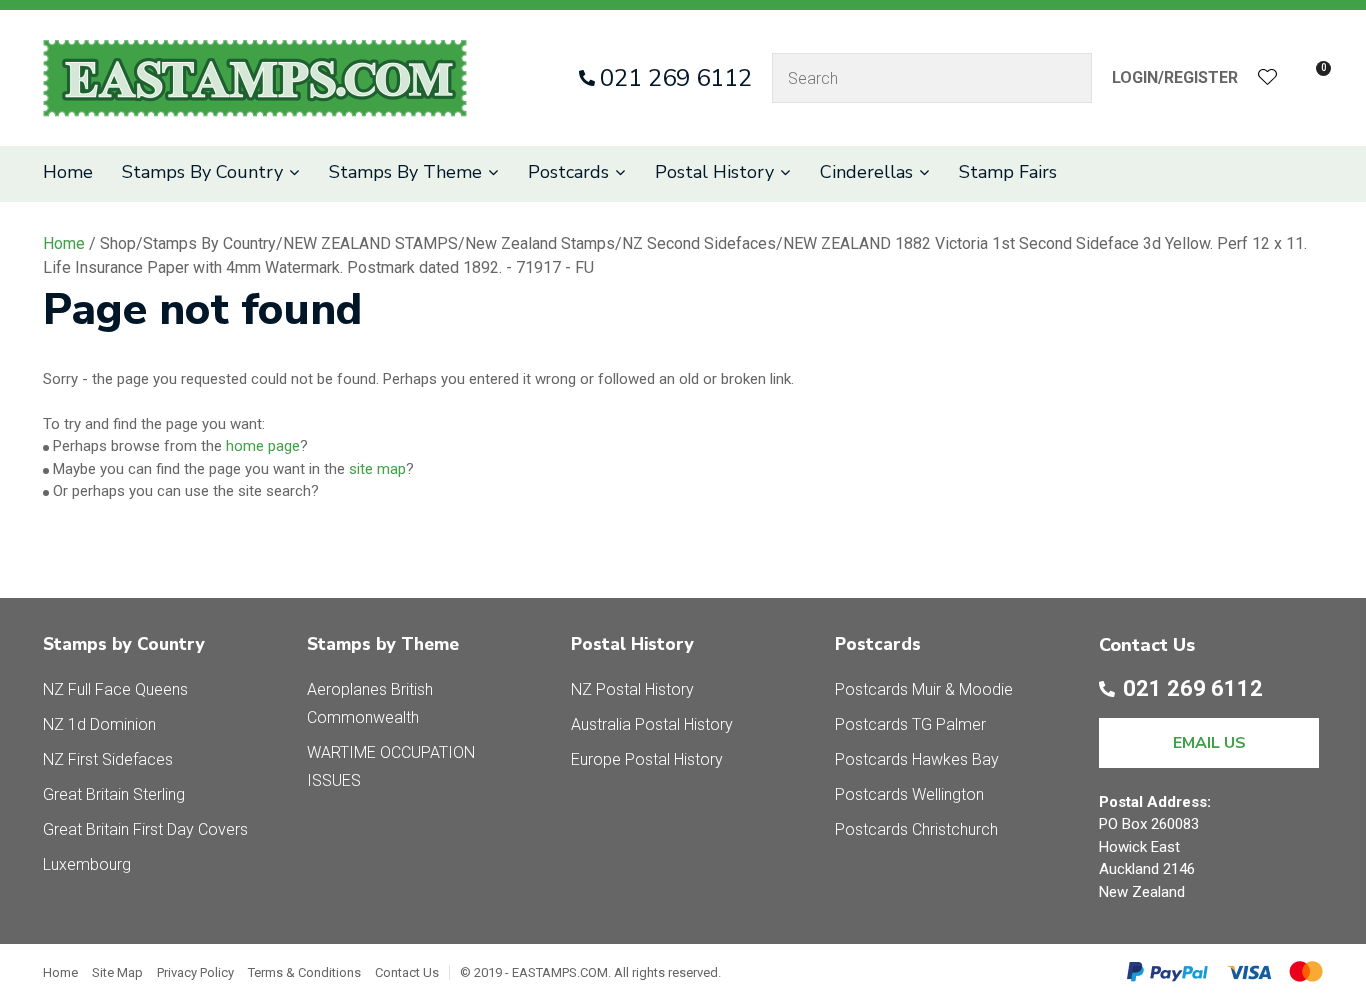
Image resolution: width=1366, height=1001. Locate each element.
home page (263, 446)
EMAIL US (1209, 743)
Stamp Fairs (1008, 172)
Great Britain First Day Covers (145, 829)
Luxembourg (87, 864)
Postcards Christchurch (916, 829)
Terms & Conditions (304, 972)
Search (1068, 78)
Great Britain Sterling (114, 794)
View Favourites (1268, 78)
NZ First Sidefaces (108, 759)
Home (68, 172)
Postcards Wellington (909, 794)
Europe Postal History (647, 759)
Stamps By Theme (405, 172)
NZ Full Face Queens (115, 689)
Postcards (568, 172)
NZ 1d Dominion (99, 724)
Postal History (714, 172)
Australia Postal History (652, 724)
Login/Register (1175, 77)
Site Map (117, 972)
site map (377, 469)
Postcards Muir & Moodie (924, 689)
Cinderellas (866, 172)
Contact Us (407, 972)
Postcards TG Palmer (910, 724)
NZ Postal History (632, 689)
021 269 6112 (676, 78)
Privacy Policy (195, 972)
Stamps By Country (202, 172)
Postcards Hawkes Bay (917, 759)
